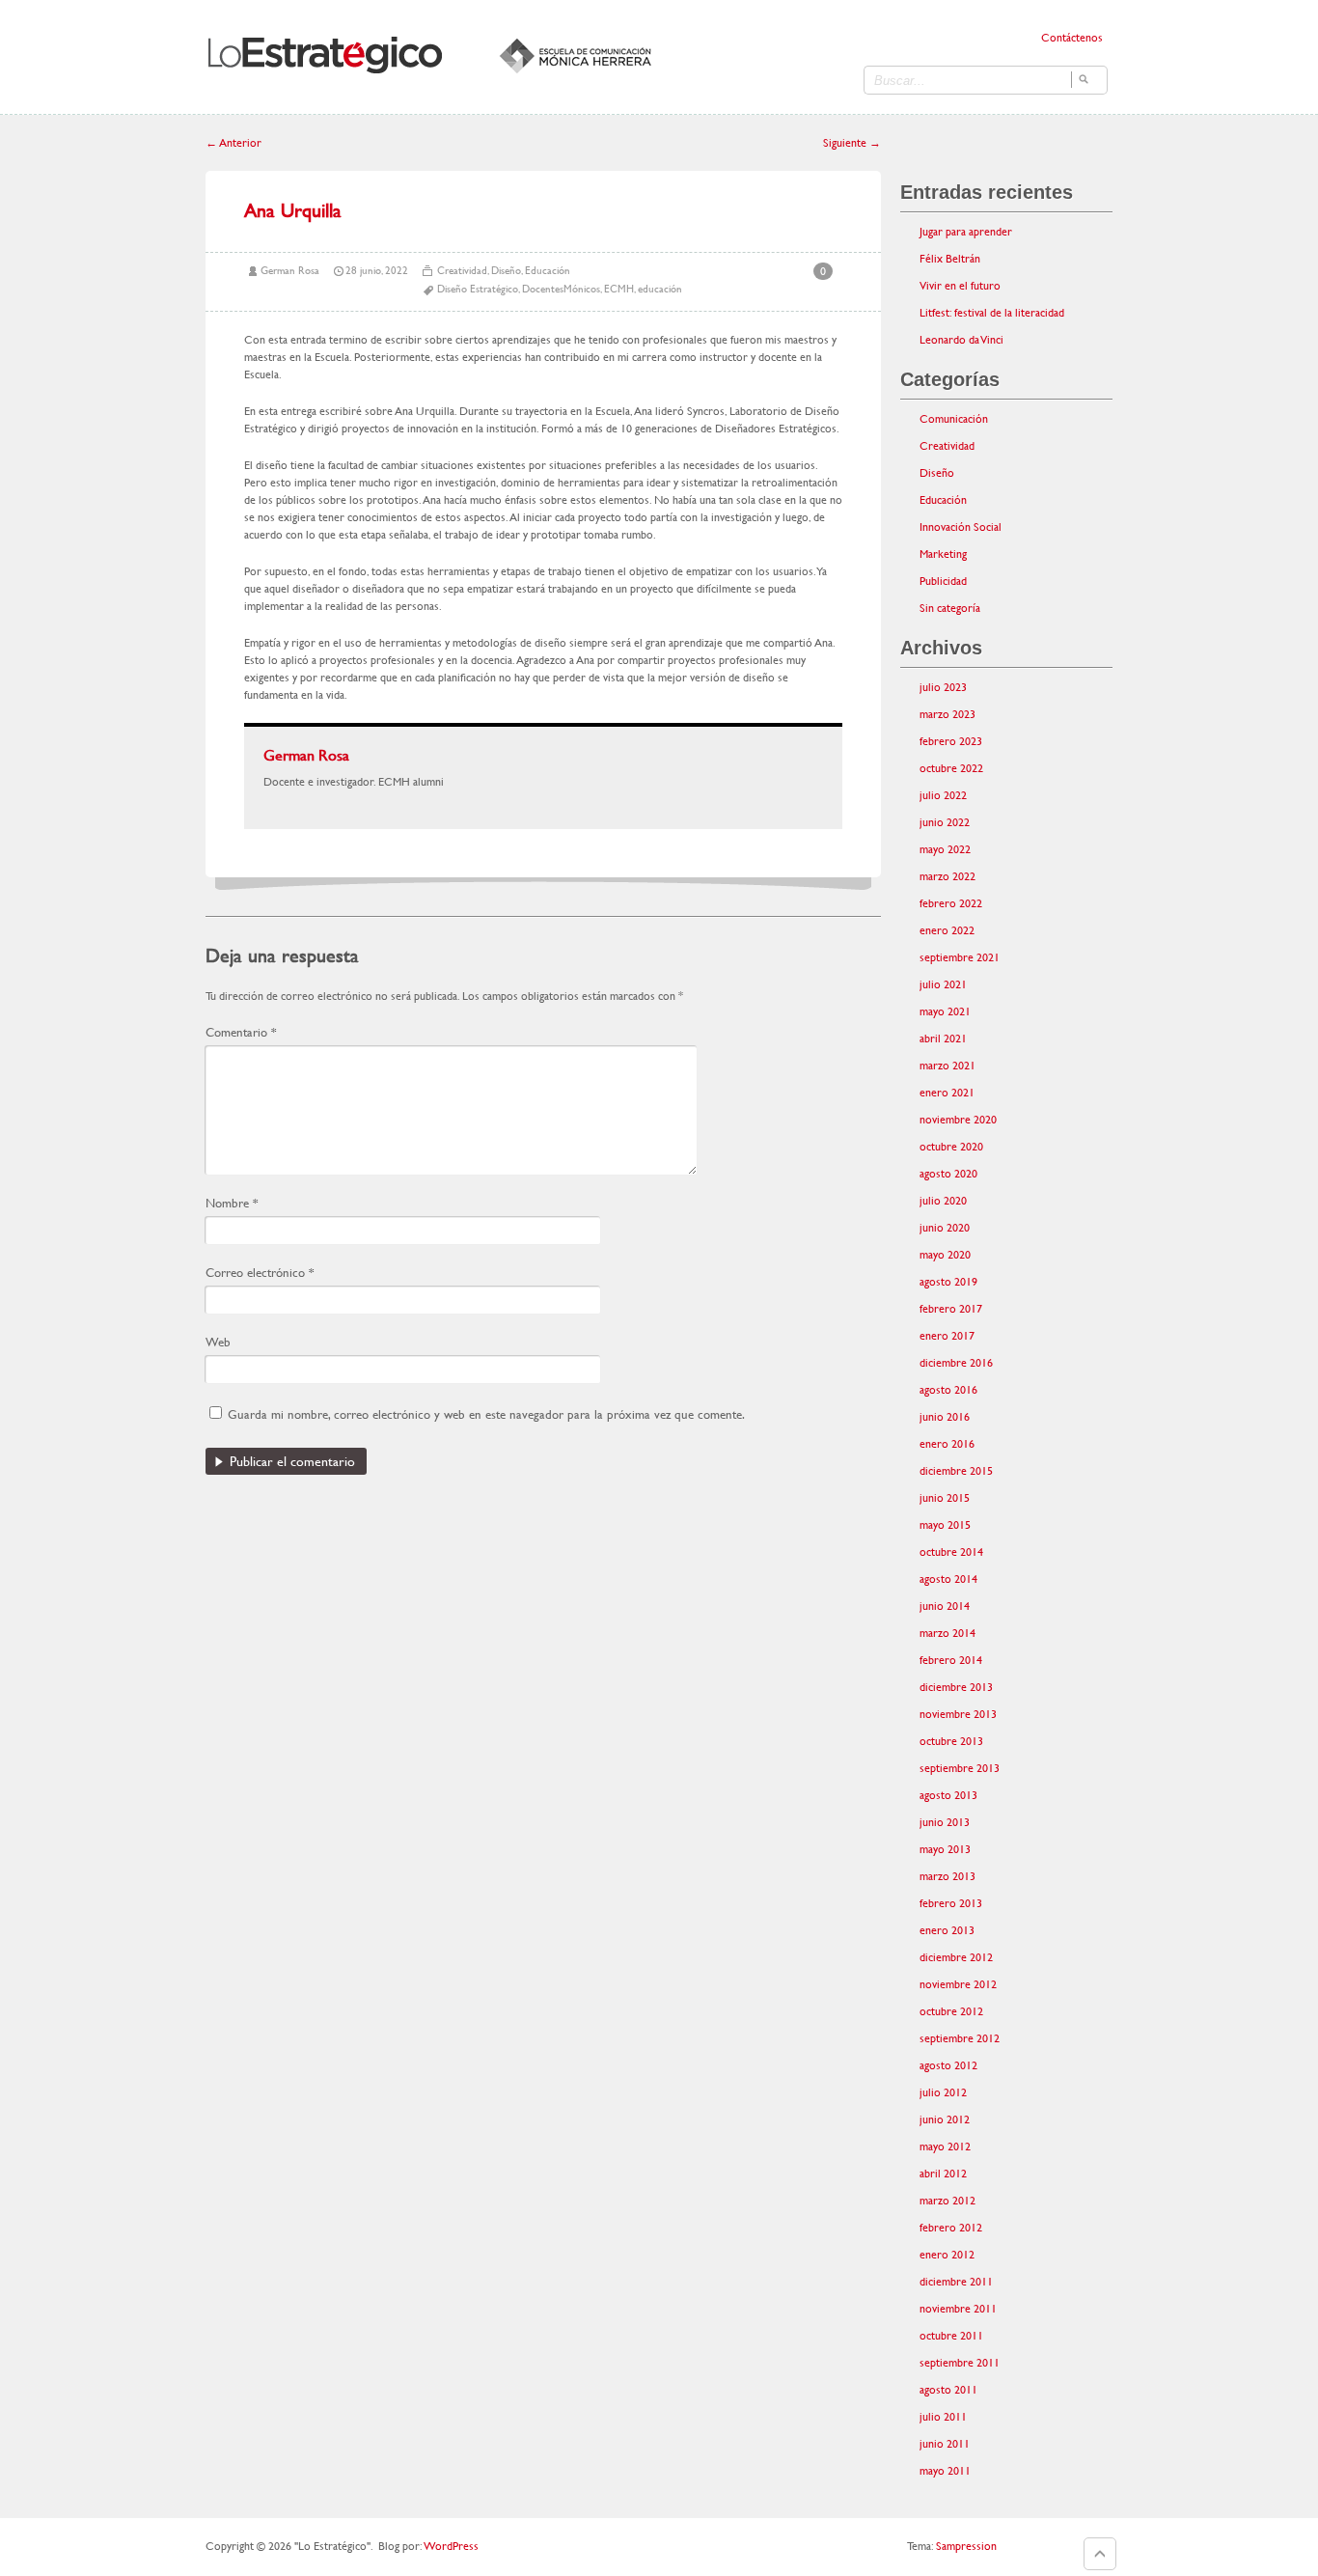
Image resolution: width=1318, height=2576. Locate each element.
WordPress (451, 2546)
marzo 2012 (947, 2201)
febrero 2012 (951, 2228)
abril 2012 (943, 2174)
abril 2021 (943, 1039)
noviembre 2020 (958, 1120)
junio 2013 (945, 1822)
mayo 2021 (945, 1011)
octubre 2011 (951, 2336)
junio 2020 (945, 1228)
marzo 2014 (947, 1633)
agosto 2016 (948, 1390)
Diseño (506, 271)
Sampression (966, 2546)
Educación (548, 271)
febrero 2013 (951, 1903)
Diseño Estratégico (478, 289)
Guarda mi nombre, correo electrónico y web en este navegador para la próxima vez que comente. (486, 1414)
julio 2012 (943, 2092)
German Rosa (290, 271)
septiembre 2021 (960, 957)
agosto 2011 (948, 2390)
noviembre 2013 (958, 1714)
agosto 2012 (948, 2065)
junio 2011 (945, 2444)
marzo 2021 (947, 1066)
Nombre (232, 1203)
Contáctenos (1072, 38)
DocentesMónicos (561, 289)
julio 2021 (943, 984)
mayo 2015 (945, 1525)
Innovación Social (961, 527)
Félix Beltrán (950, 259)
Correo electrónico (260, 1273)
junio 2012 (945, 2119)
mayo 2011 (945, 2471)
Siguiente (852, 143)
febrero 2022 (951, 903)
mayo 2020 (945, 1255)
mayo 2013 (945, 1849)
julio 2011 (943, 2417)
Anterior (233, 143)
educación (660, 289)
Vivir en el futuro (960, 286)
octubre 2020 (951, 1147)
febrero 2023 (951, 741)
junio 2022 (945, 822)
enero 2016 (947, 1444)
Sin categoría (950, 608)
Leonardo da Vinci (961, 340)
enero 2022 (947, 930)
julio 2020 (943, 1201)
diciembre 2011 (956, 2282)
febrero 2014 (951, 1660)
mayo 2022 (945, 849)
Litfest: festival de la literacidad (992, 313)
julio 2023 (943, 687)
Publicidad (943, 581)
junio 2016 (945, 1417)
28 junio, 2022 (377, 271)
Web (218, 1342)
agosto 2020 (948, 1174)
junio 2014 (945, 1606)
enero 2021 (947, 1093)
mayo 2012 (945, 2147)
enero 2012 (947, 2255)
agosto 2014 (948, 1579)
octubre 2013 (951, 1741)
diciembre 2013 (956, 1687)
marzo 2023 (947, 714)
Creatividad (462, 271)
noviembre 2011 (958, 2309)
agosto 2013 (948, 1795)
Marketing (943, 554)
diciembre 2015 (956, 1471)
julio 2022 (943, 795)
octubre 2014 (951, 1552)
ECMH (619, 289)
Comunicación (954, 419)
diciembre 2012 (956, 1957)
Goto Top (1100, 2554)
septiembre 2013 (960, 1768)
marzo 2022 (947, 876)
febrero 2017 (951, 1309)
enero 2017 (947, 1336)
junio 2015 (945, 1498)
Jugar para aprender (966, 232)
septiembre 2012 (960, 2038)
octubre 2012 (951, 2011)
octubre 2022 (951, 768)
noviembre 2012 (958, 1984)
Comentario (241, 1032)
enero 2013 (947, 1930)
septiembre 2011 (960, 2363)
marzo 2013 (947, 1876)
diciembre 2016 (956, 1363)
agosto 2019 (948, 1282)
